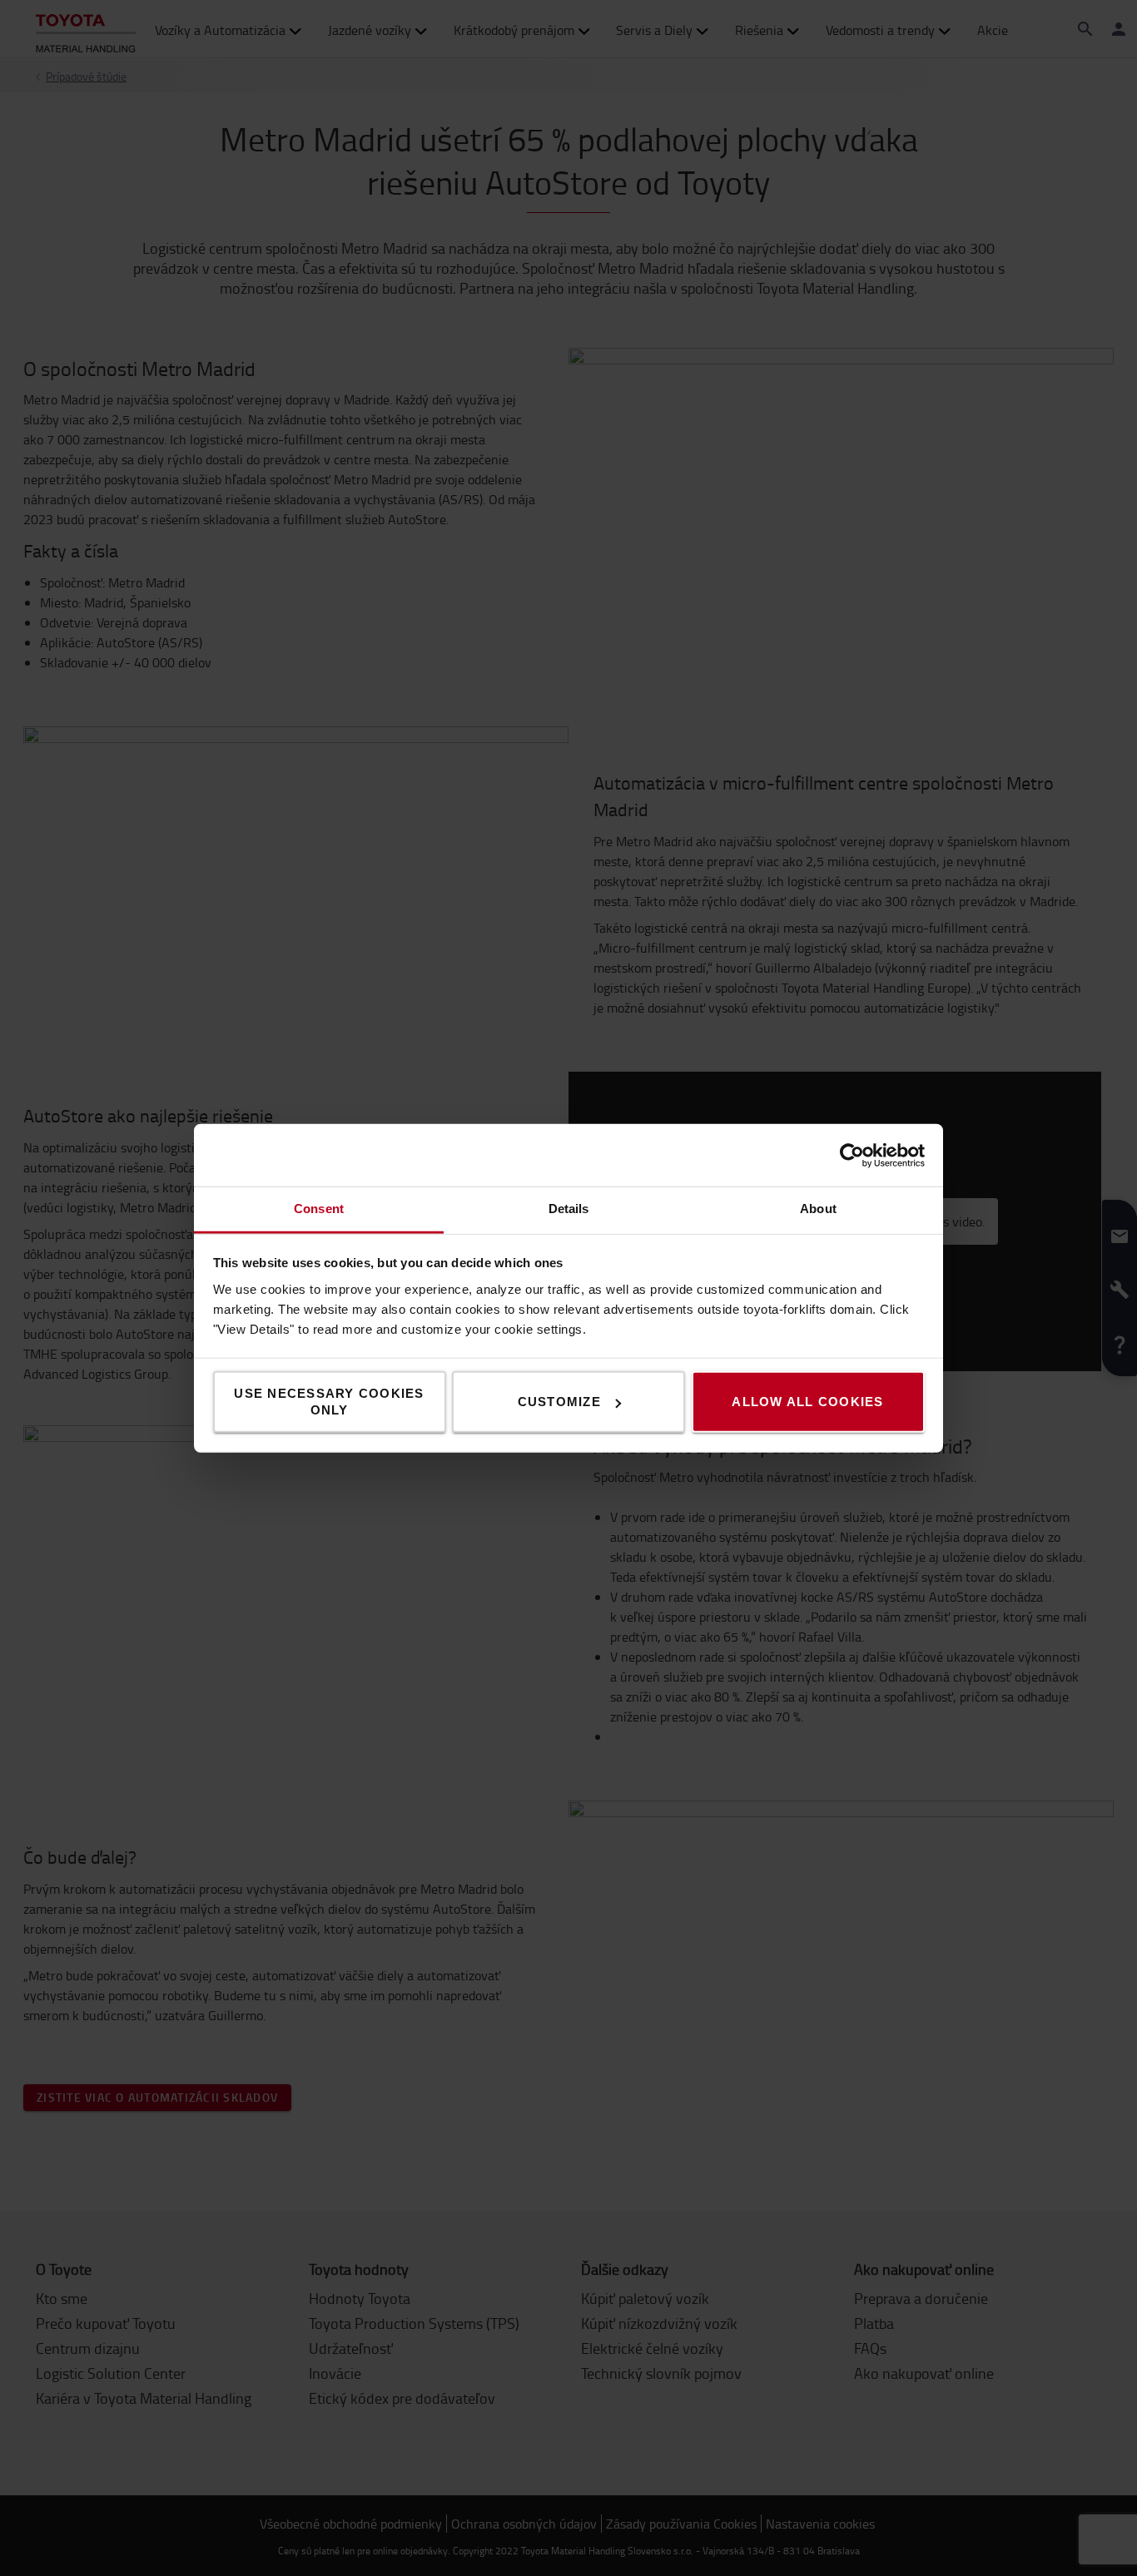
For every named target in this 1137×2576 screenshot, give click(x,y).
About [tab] (818, 1209)
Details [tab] (569, 1209)
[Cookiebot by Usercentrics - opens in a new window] (852, 1155)
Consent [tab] (319, 1209)
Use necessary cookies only (329, 1402)
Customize (559, 1402)
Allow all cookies (807, 1402)
